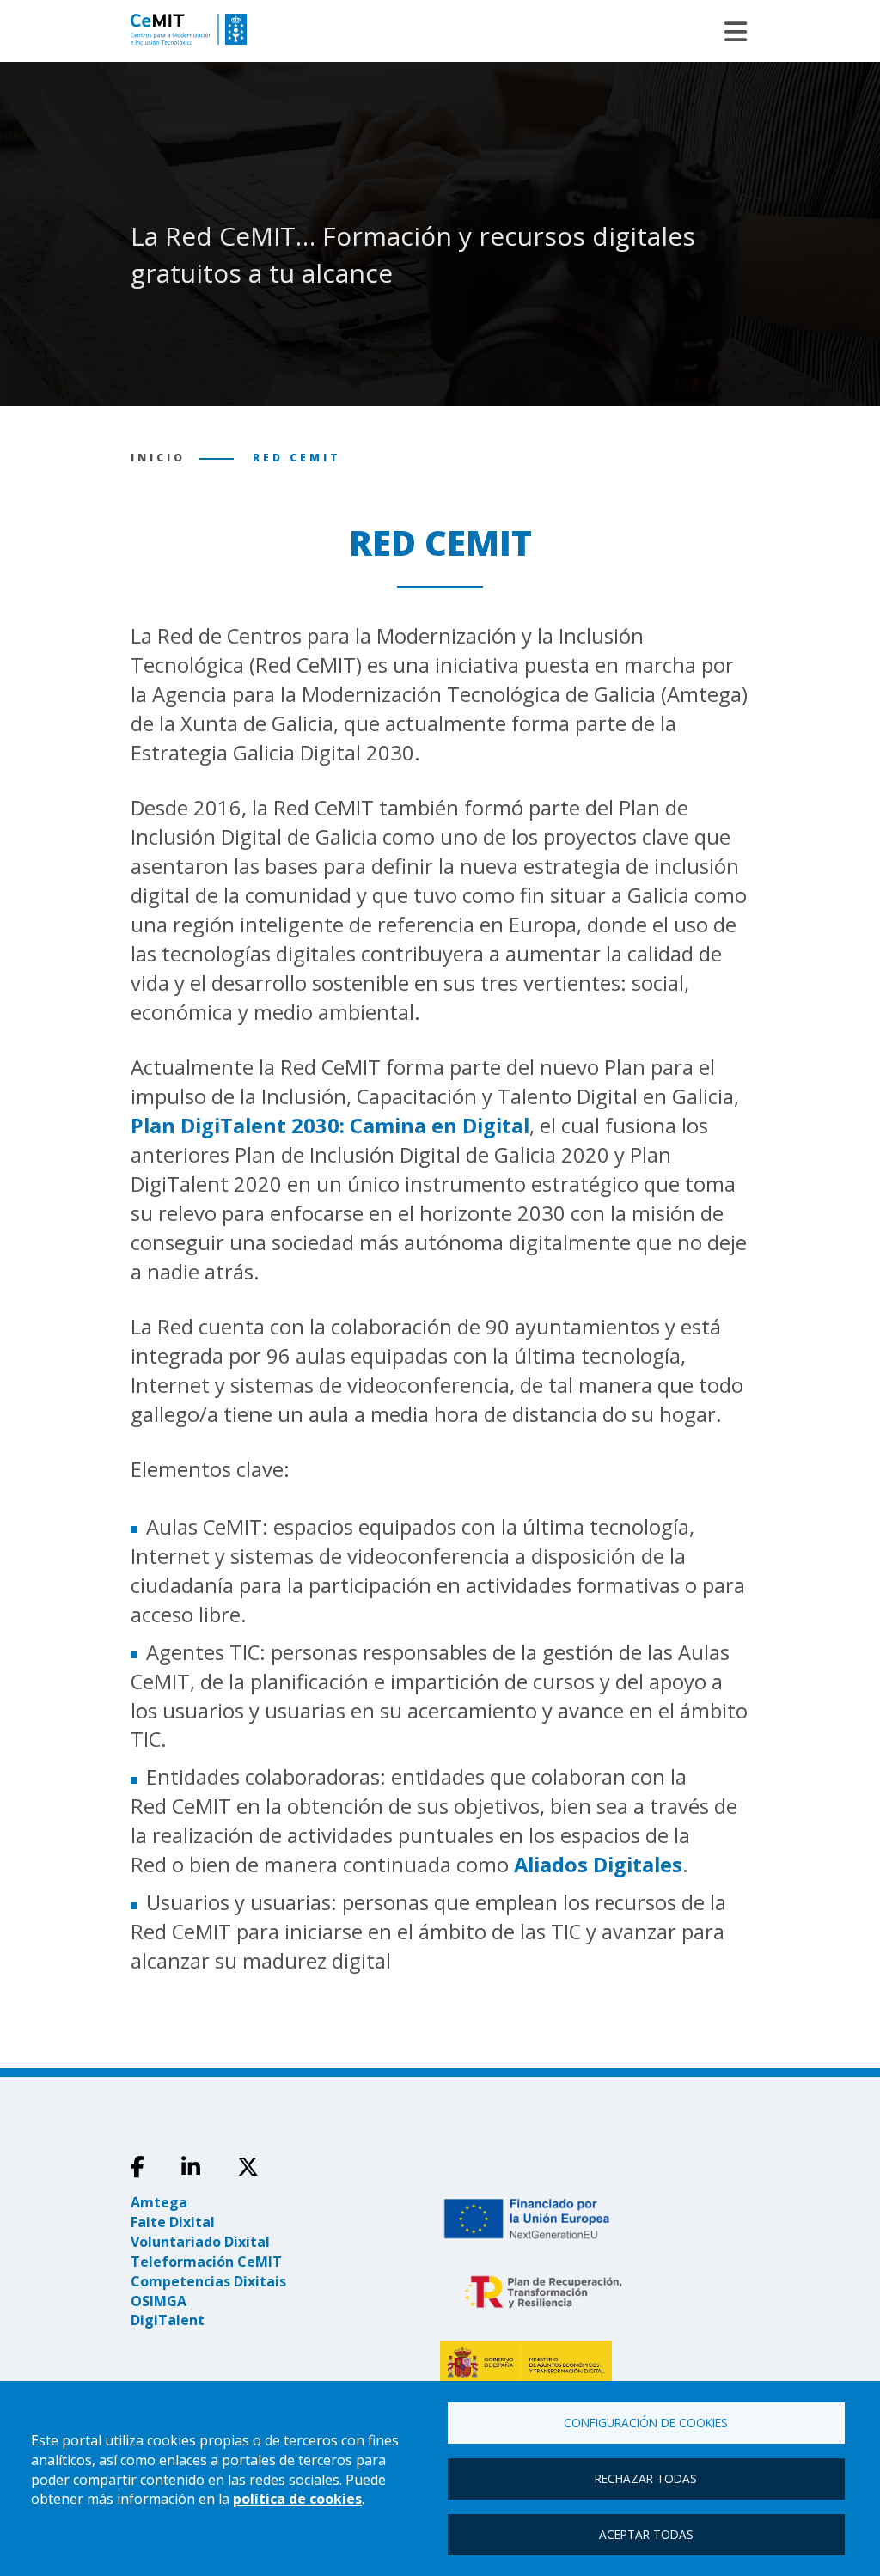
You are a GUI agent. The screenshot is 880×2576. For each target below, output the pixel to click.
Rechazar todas (646, 2478)
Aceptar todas (646, 2534)
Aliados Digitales (598, 1865)
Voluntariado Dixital (200, 2242)
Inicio (158, 458)
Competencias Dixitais (208, 2281)
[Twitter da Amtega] (248, 2167)
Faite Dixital (173, 2222)
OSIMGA (159, 2301)
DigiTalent (168, 2320)
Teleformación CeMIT (206, 2262)
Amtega (159, 2202)
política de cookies (297, 2499)
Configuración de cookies (646, 2423)
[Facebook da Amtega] (137, 2167)
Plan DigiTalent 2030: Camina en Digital (330, 1126)
